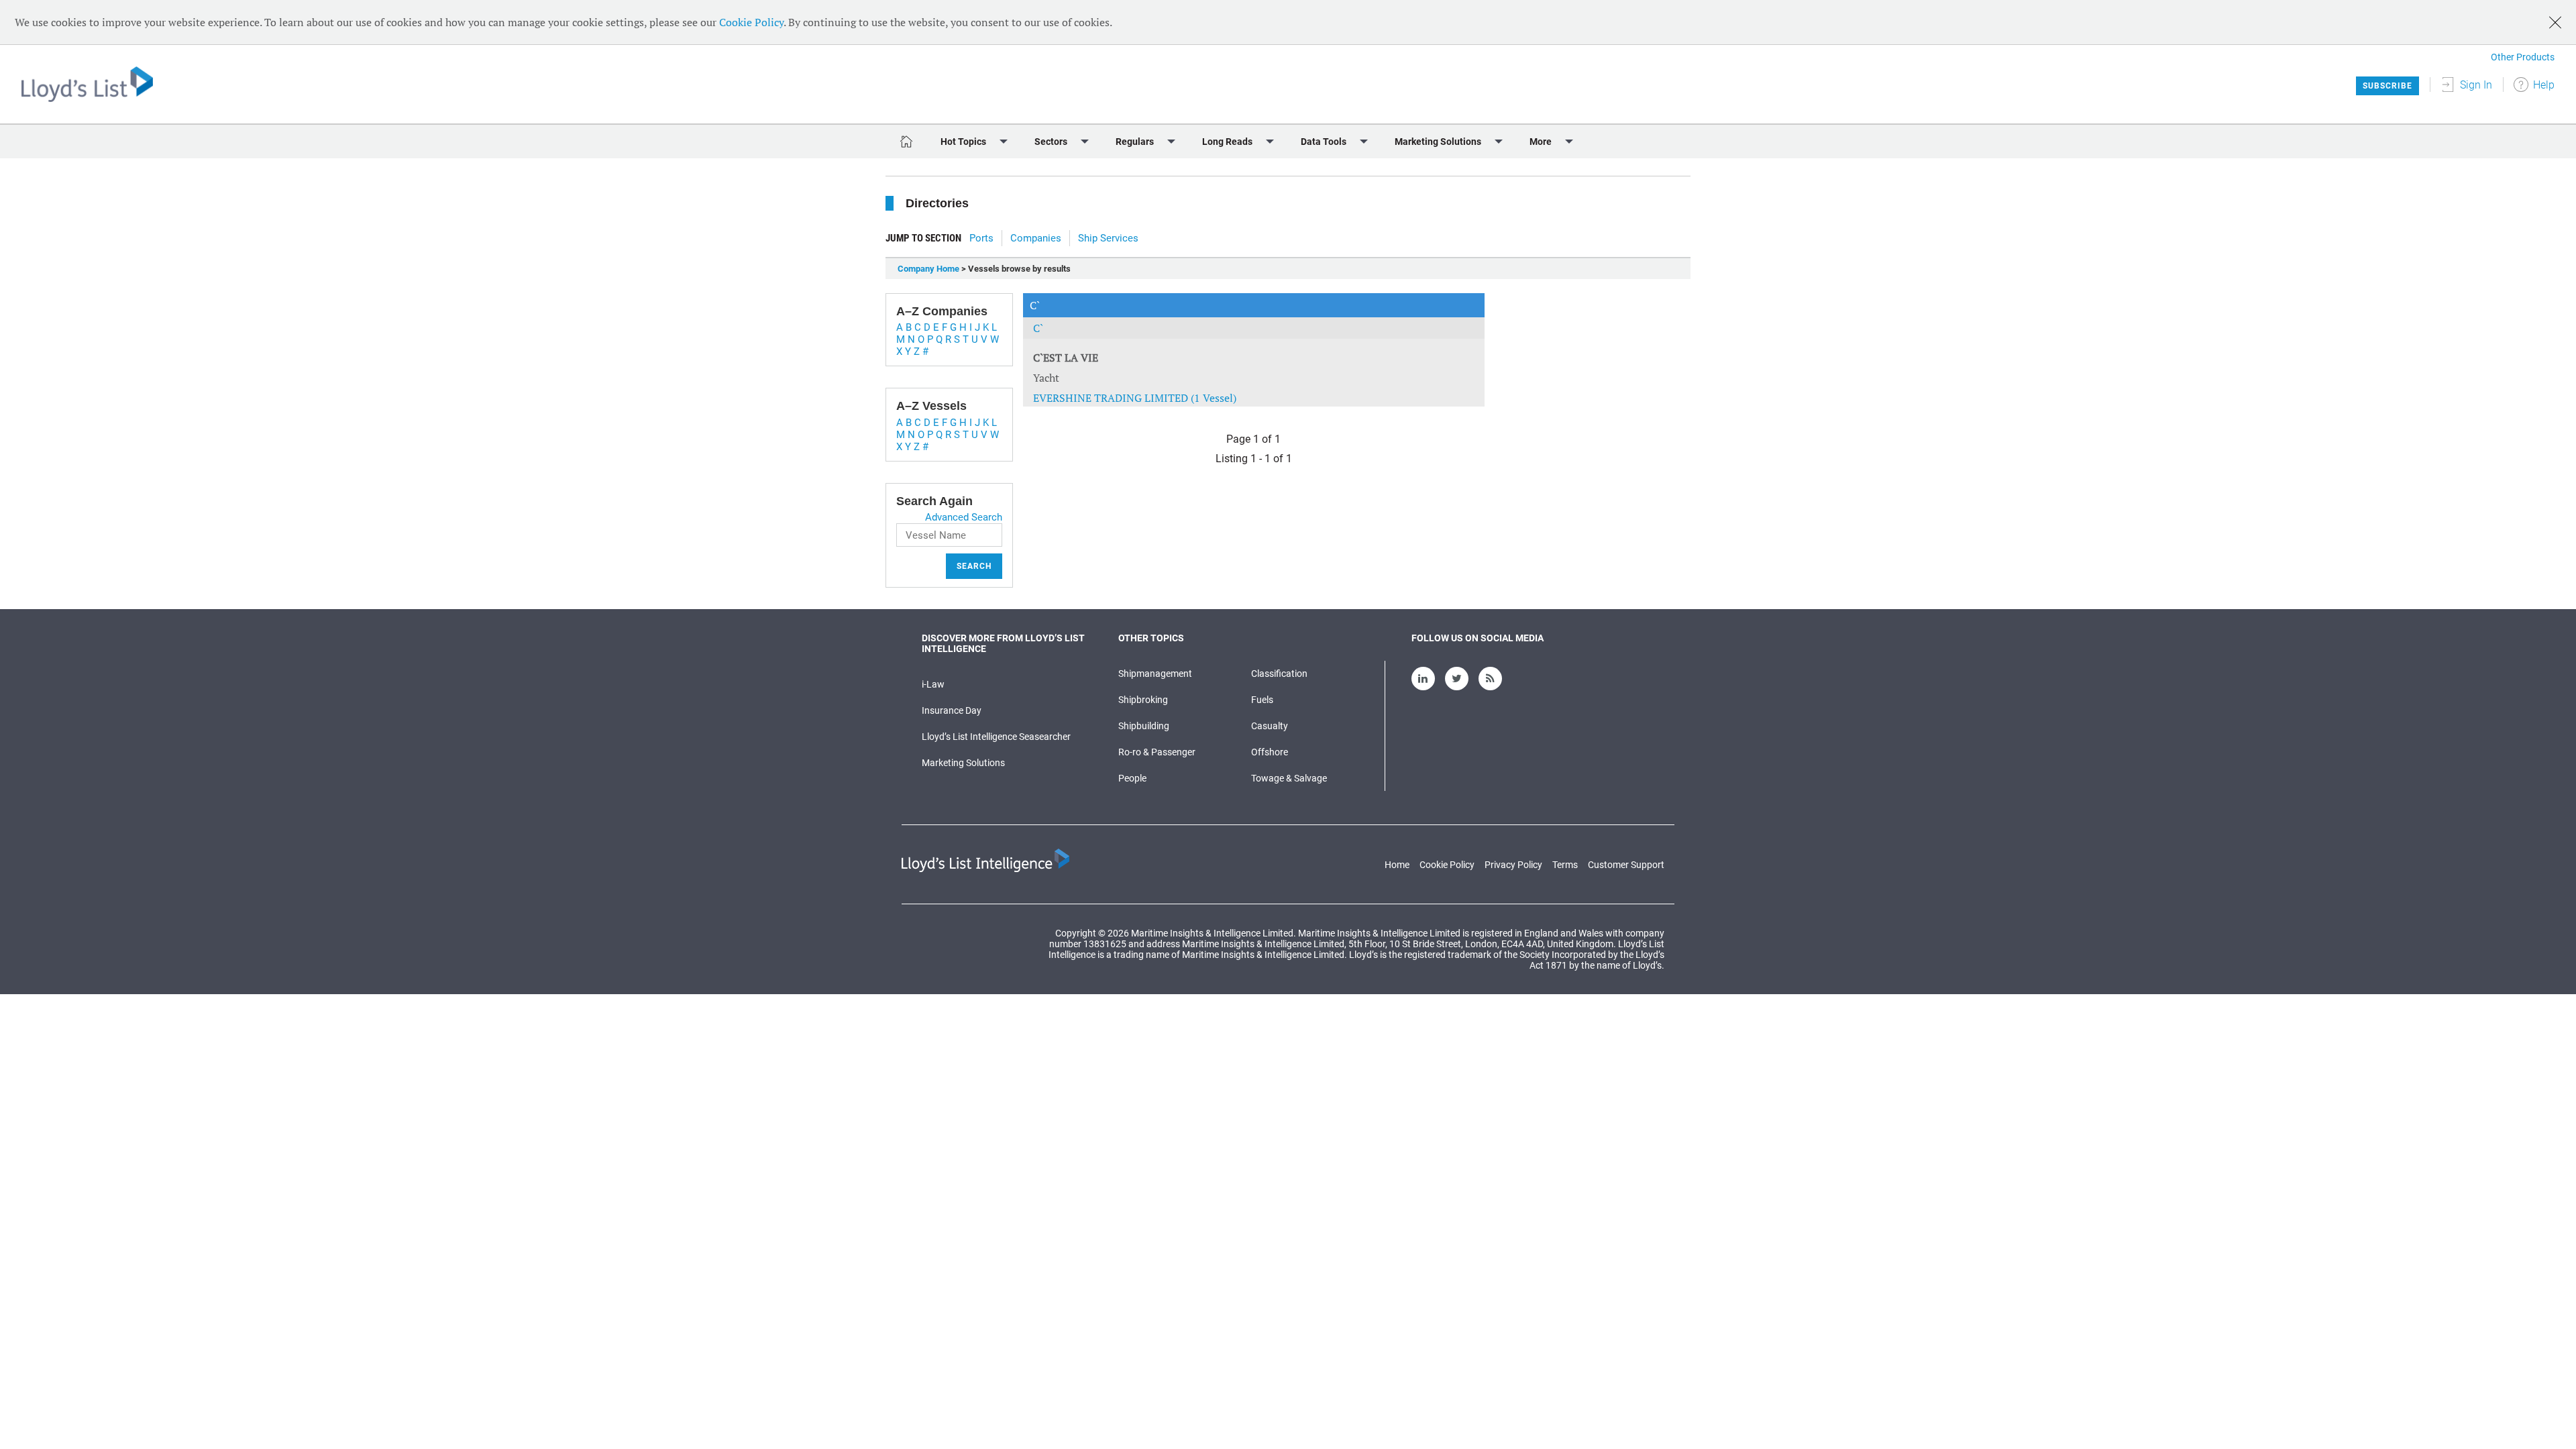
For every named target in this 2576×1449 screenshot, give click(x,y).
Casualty (1270, 726)
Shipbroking (1143, 700)
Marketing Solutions (963, 763)
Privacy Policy (1513, 865)
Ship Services (1108, 238)
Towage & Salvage (1289, 778)
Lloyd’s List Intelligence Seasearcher (996, 737)
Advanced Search (964, 517)
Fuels (1262, 700)
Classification (1279, 674)
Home (1397, 865)
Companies (1036, 238)
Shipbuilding (1144, 726)
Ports (981, 238)
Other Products (2523, 57)
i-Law (933, 684)
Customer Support (1626, 865)
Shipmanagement (1155, 674)
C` (1038, 328)
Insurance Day (952, 710)
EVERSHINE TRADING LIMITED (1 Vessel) (1135, 398)
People (1132, 778)
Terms (1565, 865)
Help (2544, 85)
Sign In (2476, 85)
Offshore (1270, 752)
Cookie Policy (751, 22)
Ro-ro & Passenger (1157, 752)
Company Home (928, 269)
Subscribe (2387, 86)
